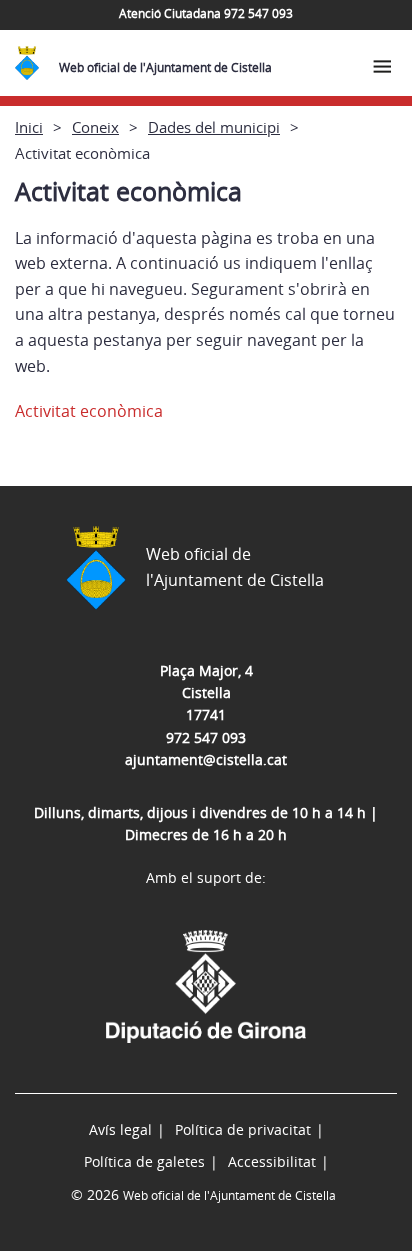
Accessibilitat (272, 1161)
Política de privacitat (243, 1129)
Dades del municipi (214, 127)
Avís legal (120, 1129)
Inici (29, 127)
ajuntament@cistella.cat (206, 759)
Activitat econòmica (89, 411)
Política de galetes (144, 1161)
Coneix (95, 127)
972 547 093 (206, 737)
